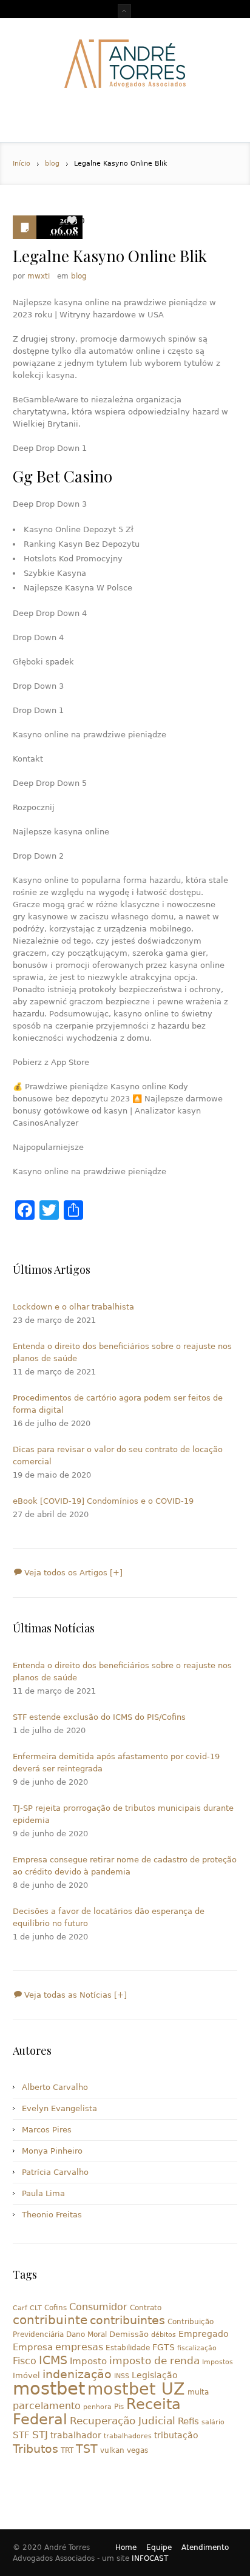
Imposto (88, 2361)
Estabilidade (128, 2348)
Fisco (25, 2361)
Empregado (204, 2334)
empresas (79, 2347)
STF (21, 2435)
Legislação (155, 2375)
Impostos (218, 2362)
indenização (77, 2374)
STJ (40, 2435)
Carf (20, 2308)
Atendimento (205, 2547)
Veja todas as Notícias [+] (74, 1995)
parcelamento (47, 2406)
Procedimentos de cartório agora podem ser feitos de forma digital (118, 1404)
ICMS (53, 2360)
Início (22, 164)
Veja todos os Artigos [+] (72, 1573)
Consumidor (98, 2307)
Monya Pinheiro (52, 2151)
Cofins (56, 2308)
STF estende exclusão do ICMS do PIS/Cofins (99, 1717)
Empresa (33, 2347)
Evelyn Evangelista (59, 2108)
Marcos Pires (47, 2130)
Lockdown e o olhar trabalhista (73, 1307)
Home (126, 2547)
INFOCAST (150, 2558)
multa (198, 2392)
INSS (122, 2376)
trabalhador (76, 2435)
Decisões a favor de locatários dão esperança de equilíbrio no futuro (109, 1917)
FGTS (164, 2347)
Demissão (129, 2334)
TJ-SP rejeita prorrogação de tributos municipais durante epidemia (123, 1814)
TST (87, 2449)
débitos (164, 2335)
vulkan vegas (124, 2450)
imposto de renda (154, 2361)
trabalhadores (128, 2436)
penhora (97, 2407)
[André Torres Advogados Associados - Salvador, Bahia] (125, 64)
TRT (67, 2450)
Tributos (35, 2449)
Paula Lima (43, 2193)
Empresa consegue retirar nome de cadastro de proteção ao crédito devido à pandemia (125, 1866)
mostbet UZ (136, 2389)
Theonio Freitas (52, 2215)
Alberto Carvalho (55, 2087)
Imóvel (26, 2375)
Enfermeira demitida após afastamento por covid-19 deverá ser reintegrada (116, 1763)
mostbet (49, 2388)
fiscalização (197, 2348)
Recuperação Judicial (123, 2421)
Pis (119, 2407)
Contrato (146, 2308)
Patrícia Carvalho (55, 2172)
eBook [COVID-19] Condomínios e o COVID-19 (103, 1501)
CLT (36, 2308)
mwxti (39, 276)
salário (213, 2422)
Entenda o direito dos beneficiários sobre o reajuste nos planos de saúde (122, 1352)
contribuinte (50, 2320)
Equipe (159, 2547)
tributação (176, 2435)
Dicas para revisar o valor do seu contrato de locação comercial (118, 1455)
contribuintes (127, 2320)
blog (52, 164)
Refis (188, 2421)
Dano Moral (86, 2334)
